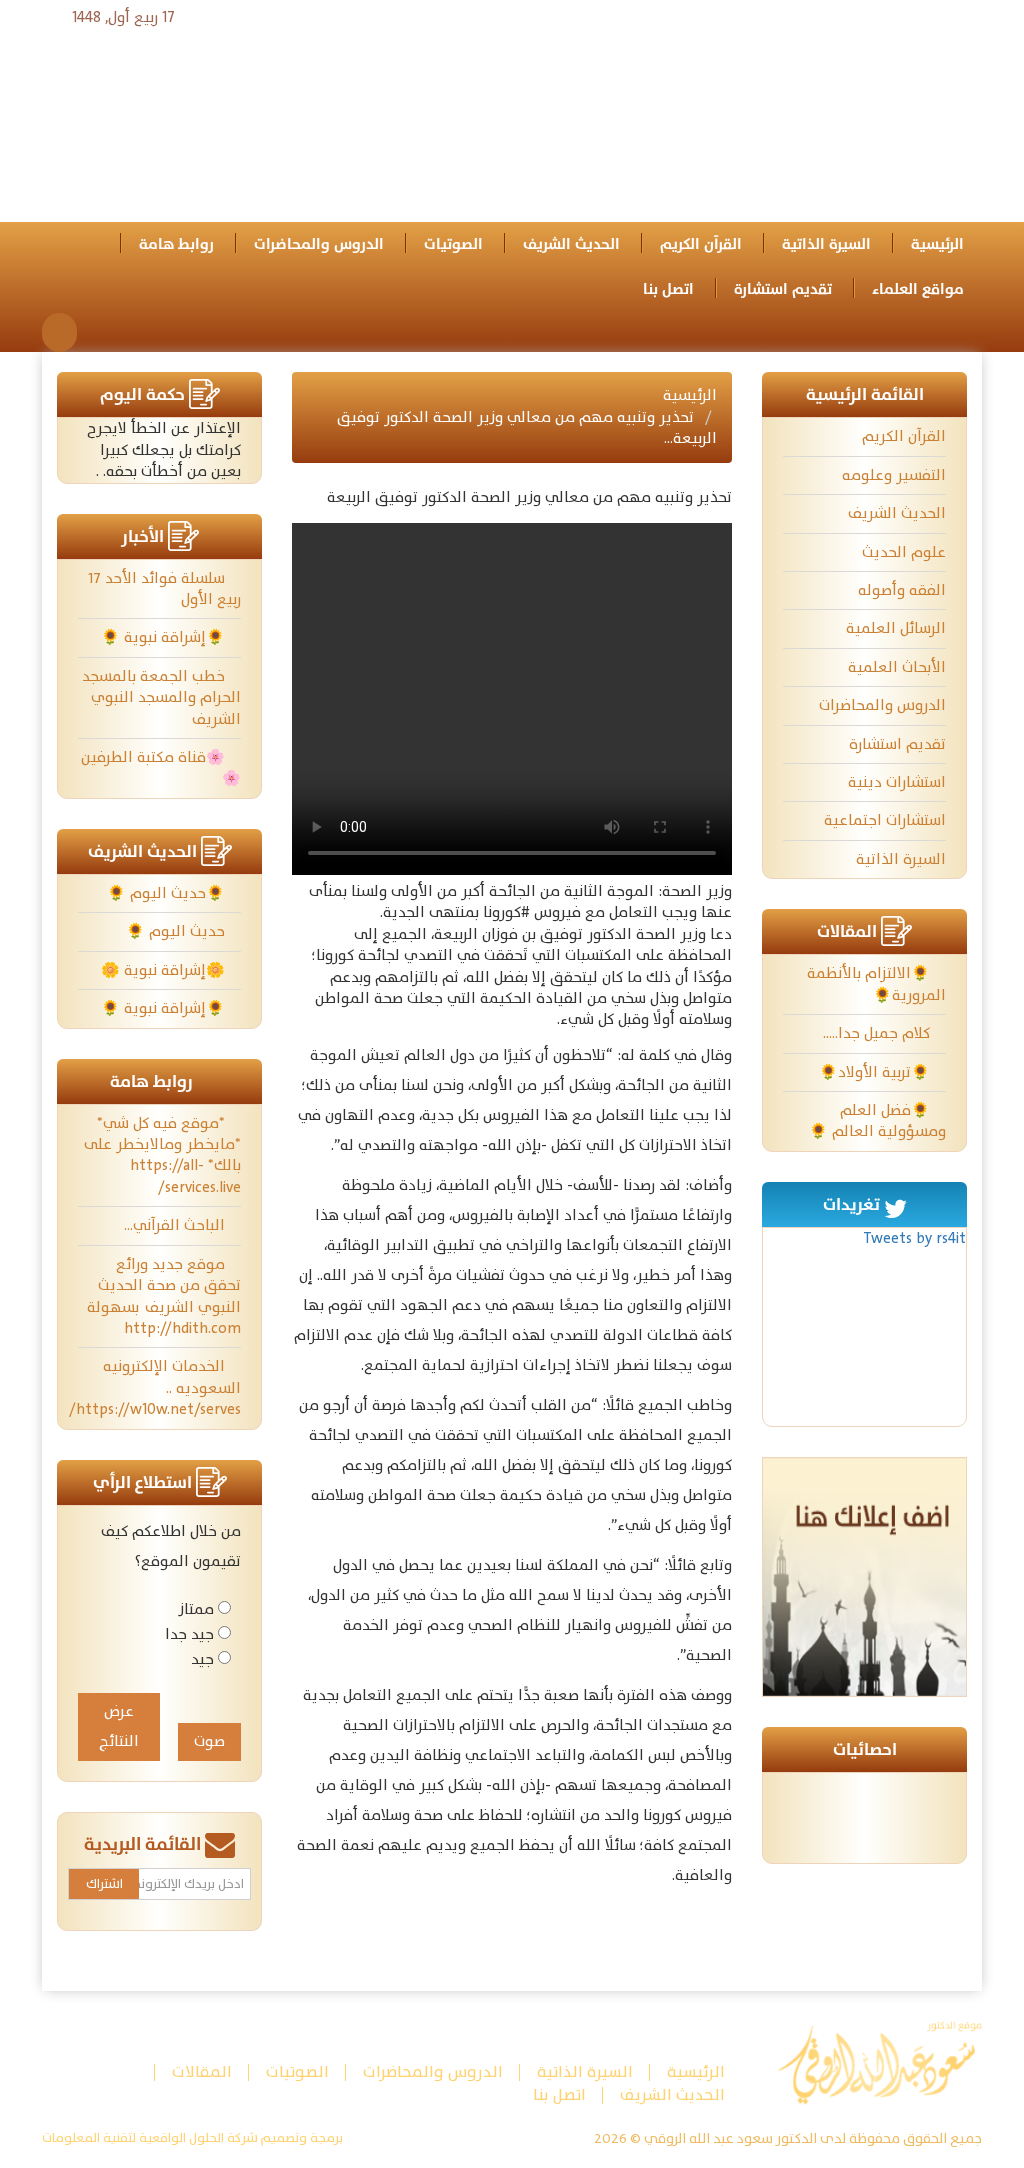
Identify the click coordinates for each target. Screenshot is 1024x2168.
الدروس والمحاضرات (319, 244)
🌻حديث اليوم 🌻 (168, 893)
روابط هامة (176, 244)
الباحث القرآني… (176, 1225)
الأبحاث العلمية (897, 667)
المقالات (202, 2072)
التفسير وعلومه (894, 475)
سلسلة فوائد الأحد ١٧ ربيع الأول (164, 589)
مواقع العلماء (918, 289)
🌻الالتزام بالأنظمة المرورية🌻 (876, 984)
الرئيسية (937, 244)
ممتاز (196, 1609)
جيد (202, 1659)
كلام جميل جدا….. (878, 1033)
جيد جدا (189, 1634)
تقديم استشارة (783, 289)
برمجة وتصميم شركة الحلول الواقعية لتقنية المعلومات (192, 2139)
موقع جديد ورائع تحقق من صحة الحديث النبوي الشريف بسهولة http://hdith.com (163, 1296)
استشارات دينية (897, 782)
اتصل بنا (668, 289)
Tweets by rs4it (914, 1238)
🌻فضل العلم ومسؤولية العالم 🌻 (877, 1121)
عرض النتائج (119, 1726)
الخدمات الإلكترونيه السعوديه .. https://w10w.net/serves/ (159, 1388)
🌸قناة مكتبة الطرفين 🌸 (161, 768)
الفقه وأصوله (902, 590)
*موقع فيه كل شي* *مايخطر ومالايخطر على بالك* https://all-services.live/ (162, 1155)
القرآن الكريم (701, 244)
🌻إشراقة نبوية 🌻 (165, 637)
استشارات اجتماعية (885, 820)
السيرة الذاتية (826, 244)
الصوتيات (453, 244)
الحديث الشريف (571, 244)
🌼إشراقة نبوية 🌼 (165, 970)
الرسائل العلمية (896, 628)
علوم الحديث (904, 552)
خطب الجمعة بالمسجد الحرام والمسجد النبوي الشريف (161, 698)
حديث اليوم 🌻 (177, 931)
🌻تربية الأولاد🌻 (876, 1072)
